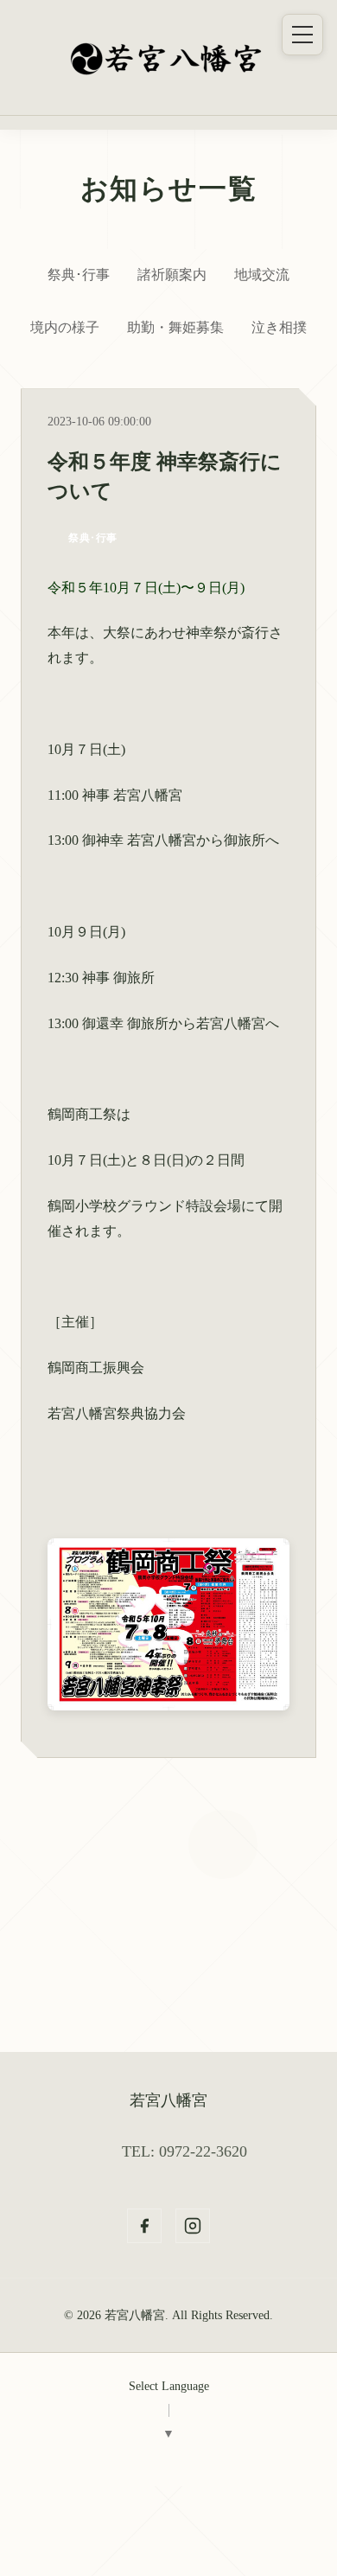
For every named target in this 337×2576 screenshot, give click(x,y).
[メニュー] (302, 35)
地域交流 (262, 275)
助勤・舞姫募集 (175, 327)
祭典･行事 (79, 275)
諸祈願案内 (172, 275)
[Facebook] (144, 2226)
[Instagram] (193, 2226)
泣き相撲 (279, 327)
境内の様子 (65, 327)
